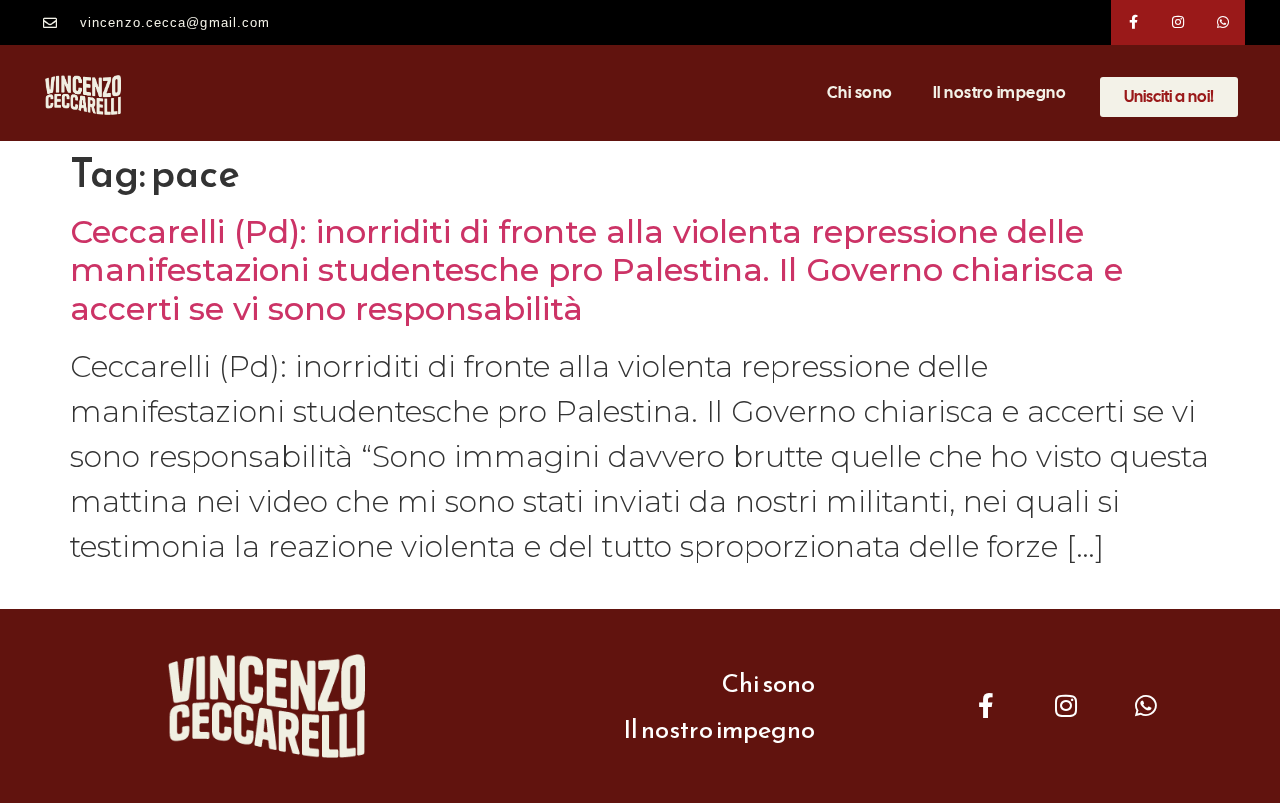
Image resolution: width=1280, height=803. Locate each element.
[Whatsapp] (1223, 22)
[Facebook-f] (1133, 22)
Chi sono (860, 92)
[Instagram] (1178, 22)
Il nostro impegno (1000, 92)
